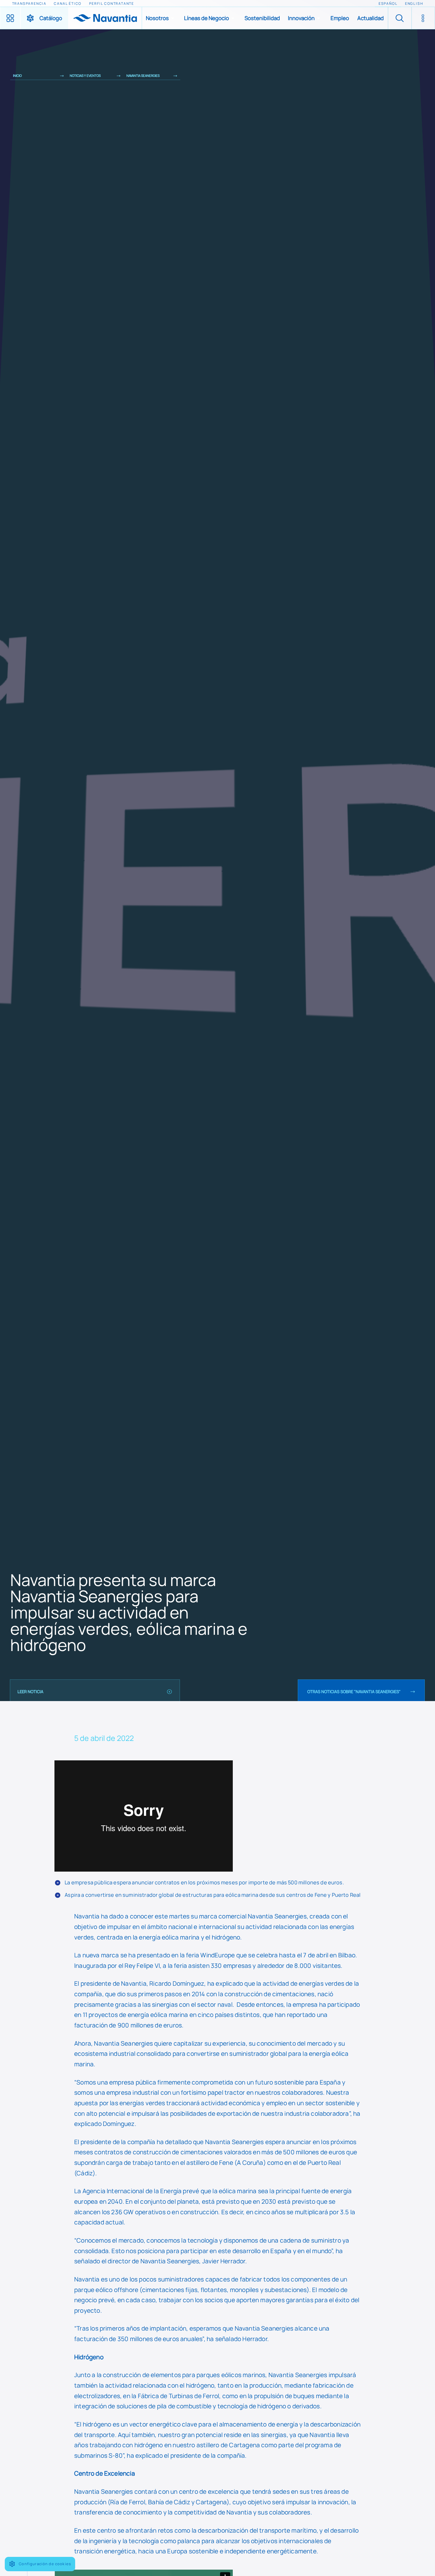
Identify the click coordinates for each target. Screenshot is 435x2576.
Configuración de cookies (45, 2564)
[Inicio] (105, 18)
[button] (161, 18)
